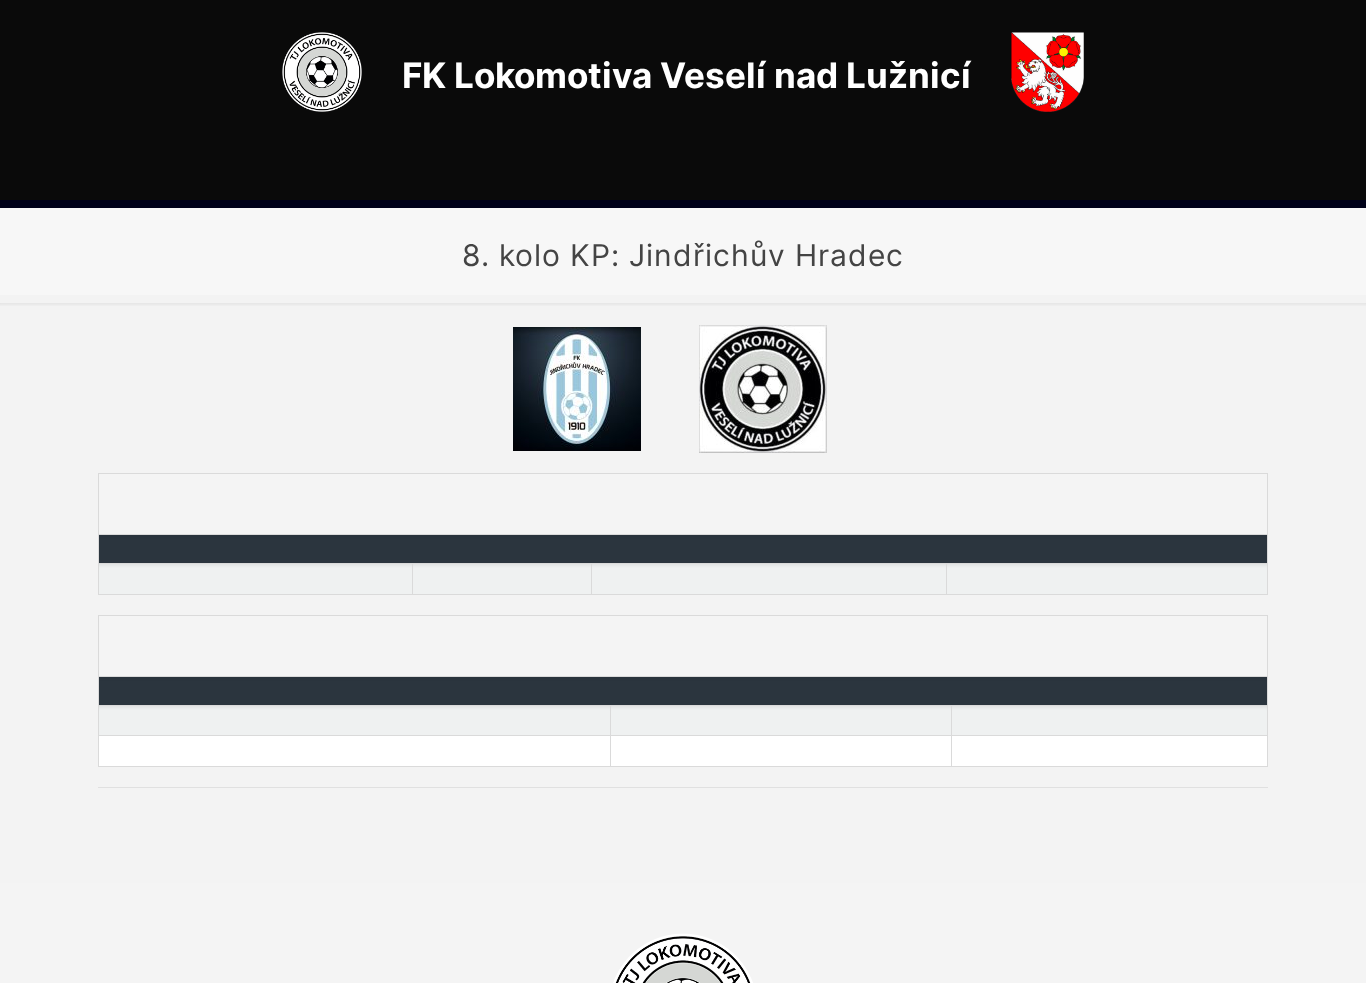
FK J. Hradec (147, 720)
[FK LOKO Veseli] (322, 106)
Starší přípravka (155, 750)
